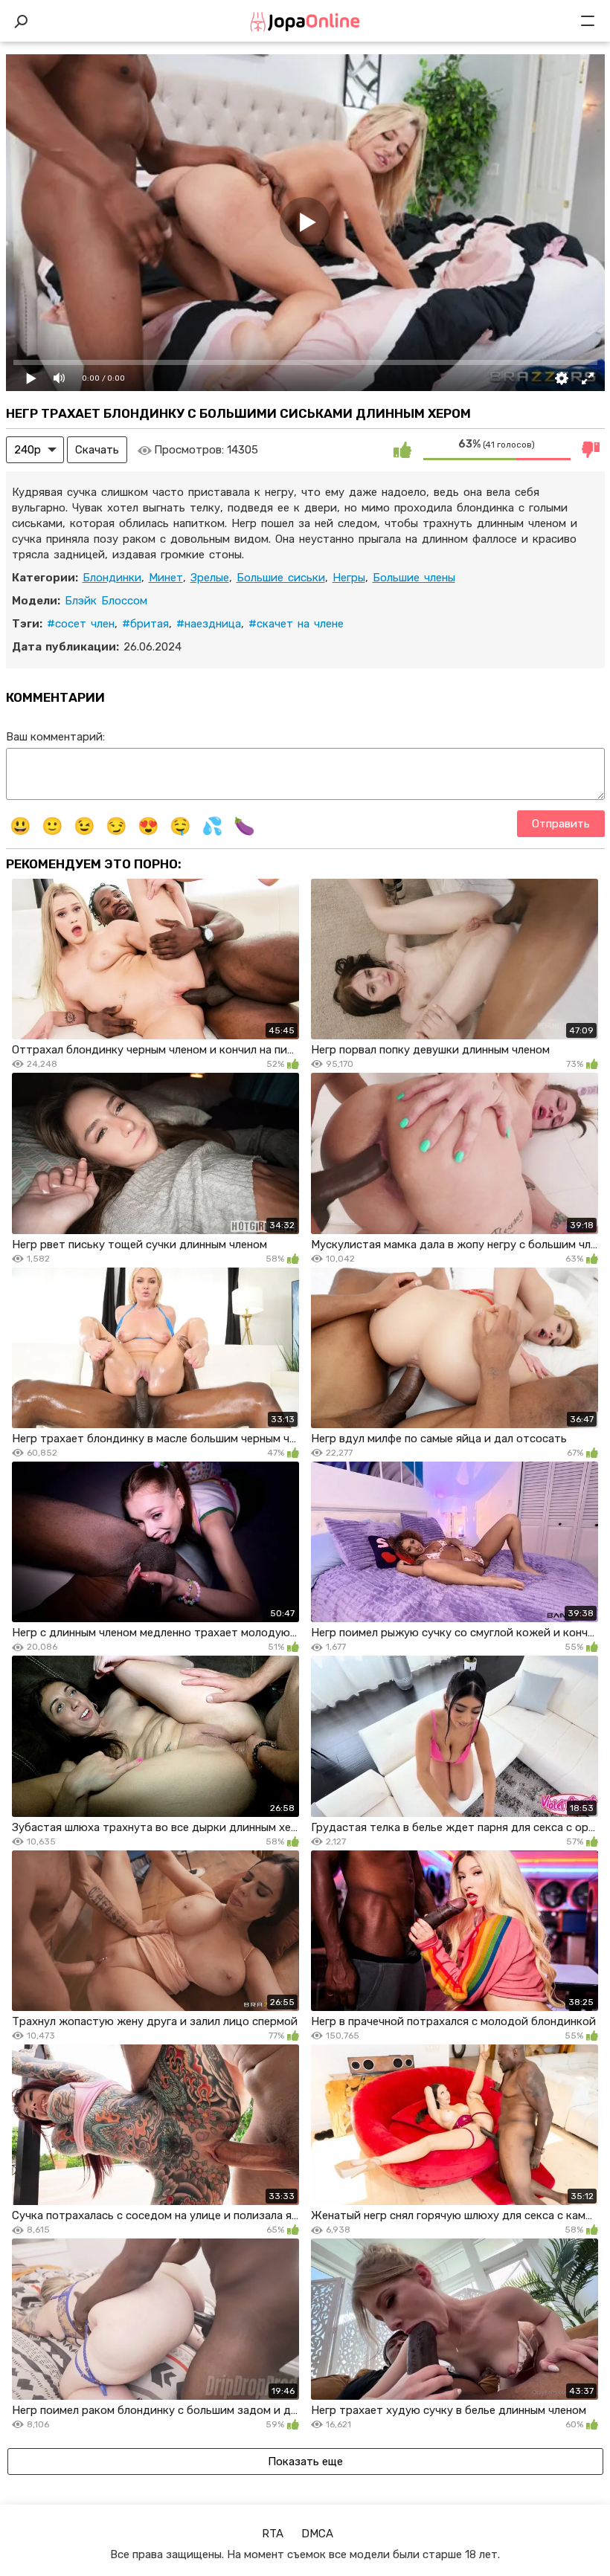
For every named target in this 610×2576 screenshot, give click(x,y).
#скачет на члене (296, 624)
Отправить (561, 824)
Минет (166, 578)
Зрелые (210, 578)
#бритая (145, 624)
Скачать (97, 450)
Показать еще (305, 2462)
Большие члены (414, 578)
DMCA (317, 2534)
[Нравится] (402, 450)
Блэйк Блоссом (106, 601)
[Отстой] (591, 450)
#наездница (209, 624)
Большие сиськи (281, 578)
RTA (273, 2534)
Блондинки (112, 578)
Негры (349, 578)
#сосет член (81, 624)
